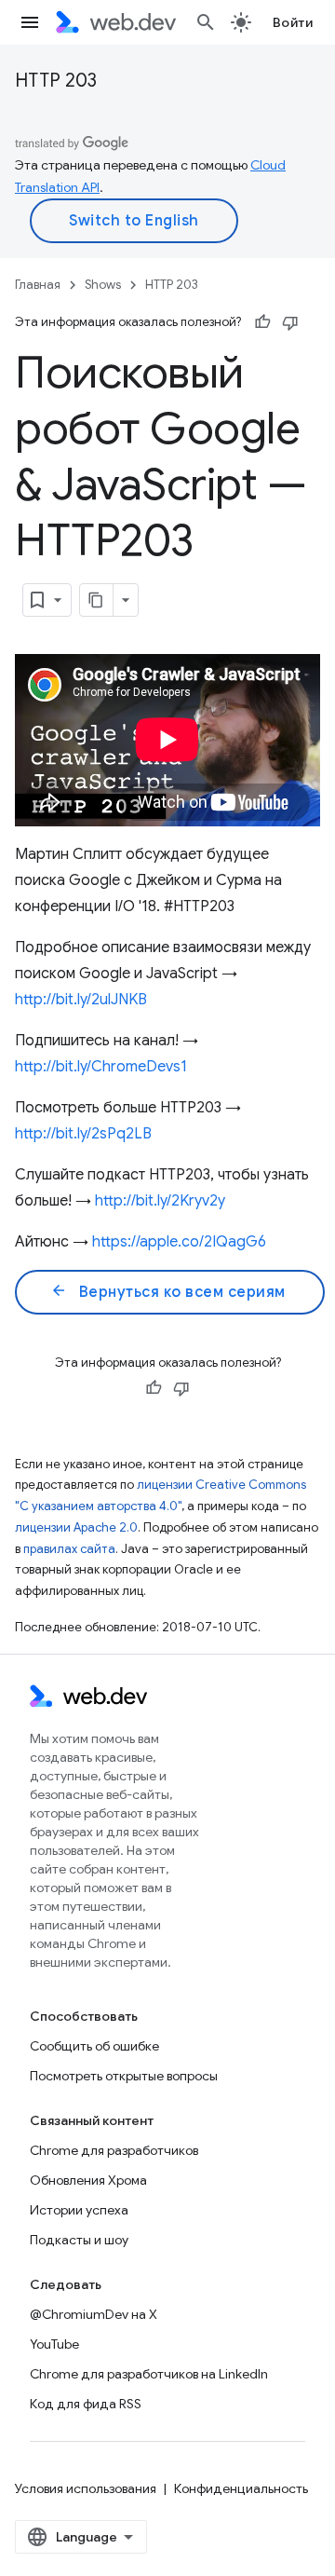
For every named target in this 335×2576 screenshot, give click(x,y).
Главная (38, 285)
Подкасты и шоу (79, 2240)
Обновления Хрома (88, 2180)
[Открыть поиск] (206, 22)
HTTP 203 (56, 81)
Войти (293, 22)
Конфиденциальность (241, 2488)
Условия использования (86, 2488)
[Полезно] (262, 322)
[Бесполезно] (290, 322)
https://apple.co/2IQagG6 (179, 1242)
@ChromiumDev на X (94, 2314)
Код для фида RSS (86, 2404)
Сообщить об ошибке (94, 2046)
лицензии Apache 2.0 (76, 1527)
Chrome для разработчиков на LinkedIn (149, 2374)
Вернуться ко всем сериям (168, 1291)
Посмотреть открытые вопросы (124, 2076)
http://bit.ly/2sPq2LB (83, 1134)
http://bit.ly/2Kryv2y (160, 1201)
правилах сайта (69, 1549)
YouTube (54, 2344)
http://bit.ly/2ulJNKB (81, 1000)
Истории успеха (79, 2210)
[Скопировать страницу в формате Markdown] (97, 600)
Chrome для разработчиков (114, 2150)
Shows (103, 285)
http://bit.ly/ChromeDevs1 (101, 1067)
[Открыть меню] (30, 22)
